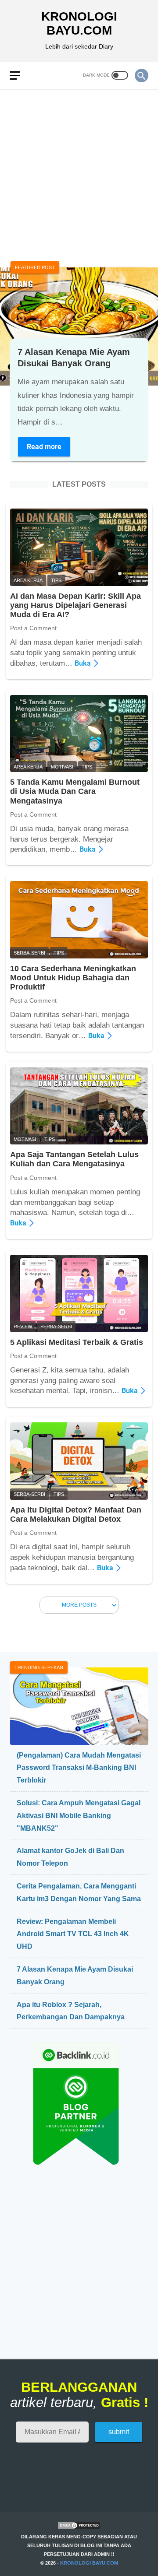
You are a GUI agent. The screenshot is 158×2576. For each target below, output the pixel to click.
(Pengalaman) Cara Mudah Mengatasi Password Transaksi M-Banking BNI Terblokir (79, 1768)
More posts (79, 1605)
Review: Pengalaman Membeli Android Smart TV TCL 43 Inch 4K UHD (73, 1934)
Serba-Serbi (29, 953)
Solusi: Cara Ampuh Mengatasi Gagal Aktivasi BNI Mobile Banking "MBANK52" (79, 1816)
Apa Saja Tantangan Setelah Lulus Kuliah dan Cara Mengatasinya (74, 1159)
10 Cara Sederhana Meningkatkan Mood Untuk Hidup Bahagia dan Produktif (73, 978)
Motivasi (62, 767)
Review (23, 1327)
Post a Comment (33, 628)
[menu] (20, 75)
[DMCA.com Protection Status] (79, 2528)
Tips (56, 580)
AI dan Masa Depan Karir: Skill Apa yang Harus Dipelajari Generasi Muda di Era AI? (75, 605)
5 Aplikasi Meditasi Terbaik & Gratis (77, 1342)
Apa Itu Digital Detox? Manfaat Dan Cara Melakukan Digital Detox (76, 1514)
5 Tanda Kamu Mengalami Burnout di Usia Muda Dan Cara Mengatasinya (75, 791)
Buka (86, 663)
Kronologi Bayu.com (79, 23)
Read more (48, 448)
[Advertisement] (79, 173)
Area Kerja (28, 580)
